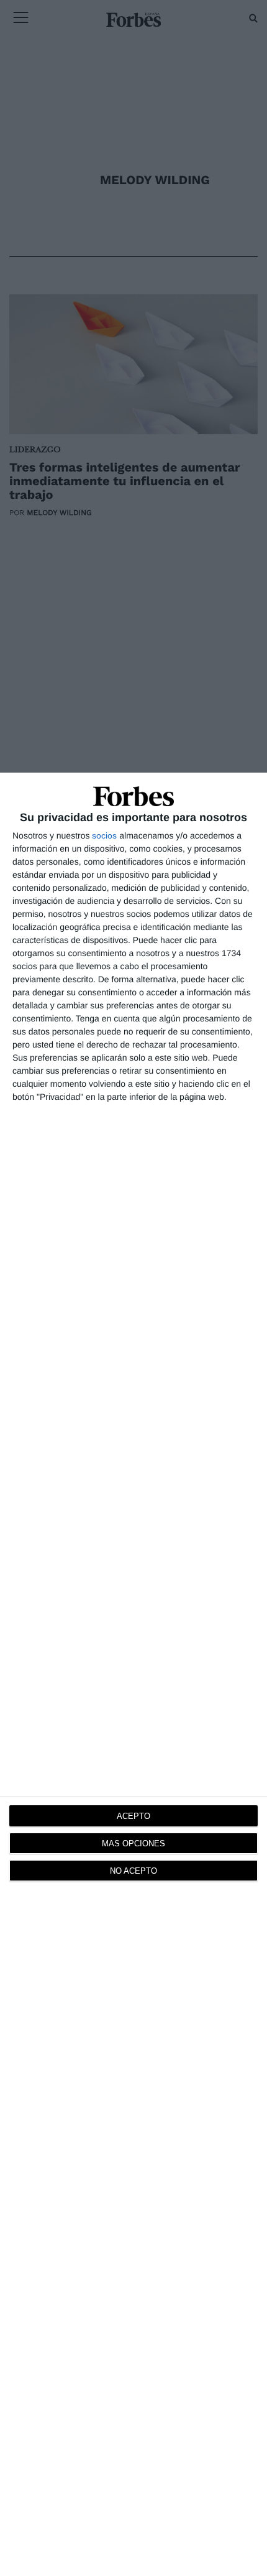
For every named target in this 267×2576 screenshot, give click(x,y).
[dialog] (133, 1674)
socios (104, 835)
